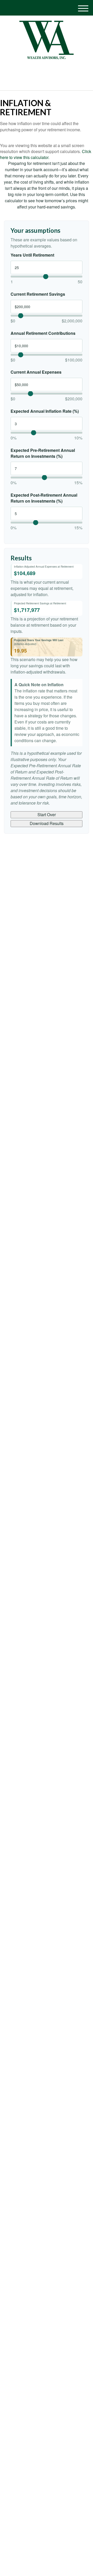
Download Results (47, 823)
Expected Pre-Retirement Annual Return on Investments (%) (43, 453)
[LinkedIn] (42, 70)
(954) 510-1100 (49, 82)
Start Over (47, 815)
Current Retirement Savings (38, 294)
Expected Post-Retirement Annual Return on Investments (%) (44, 498)
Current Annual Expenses (36, 372)
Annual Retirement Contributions (43, 333)
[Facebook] (49, 70)
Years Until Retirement (32, 255)
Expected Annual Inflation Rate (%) (45, 411)
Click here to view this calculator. (46, 154)
